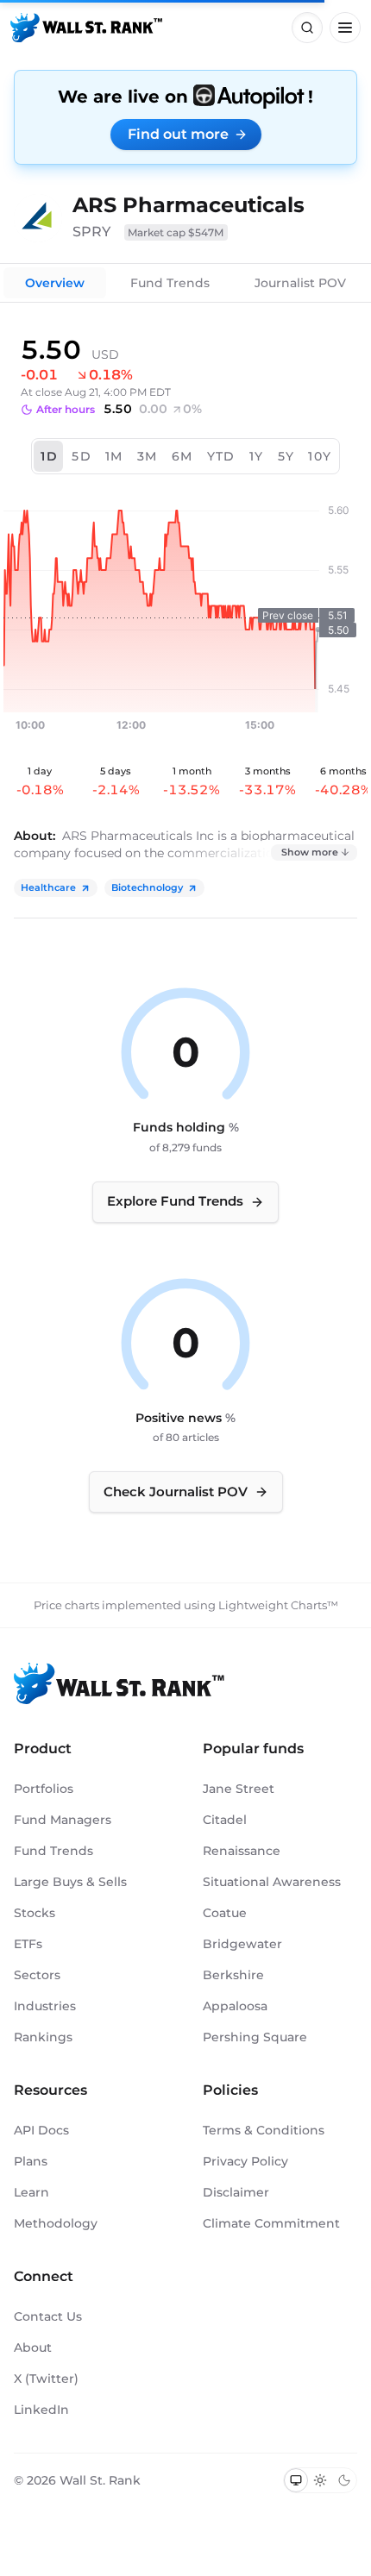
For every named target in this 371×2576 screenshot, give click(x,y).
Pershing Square (255, 2037)
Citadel (225, 1820)
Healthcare (48, 887)
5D (82, 456)
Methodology (56, 2223)
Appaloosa (235, 2006)
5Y (286, 456)
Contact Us (48, 2316)
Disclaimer (236, 2192)
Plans (31, 2161)
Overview (55, 283)
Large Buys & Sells (70, 1882)
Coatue (225, 1913)
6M (182, 456)
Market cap (176, 232)
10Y (320, 456)
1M (114, 456)
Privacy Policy (245, 2161)
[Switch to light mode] (320, 2480)
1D (49, 456)
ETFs (28, 1944)
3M (148, 456)
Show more (310, 852)
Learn (31, 2192)
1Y (257, 456)
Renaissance (242, 1851)
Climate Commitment (271, 2223)
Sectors (37, 1975)
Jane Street (239, 1789)
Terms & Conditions (264, 2130)
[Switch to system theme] (296, 2480)
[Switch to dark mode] (344, 2480)
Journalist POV (300, 283)
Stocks (35, 1913)
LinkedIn (41, 2410)
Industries (45, 2006)
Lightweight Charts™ (278, 1605)
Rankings (43, 2037)
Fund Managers (63, 1820)
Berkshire (233, 1975)
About (33, 2347)
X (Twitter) (46, 2379)
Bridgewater (242, 1944)
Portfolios (44, 1789)
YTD (221, 456)
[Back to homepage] (86, 28)
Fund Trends (170, 283)
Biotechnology (147, 887)
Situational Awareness (272, 1882)
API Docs (41, 2130)
